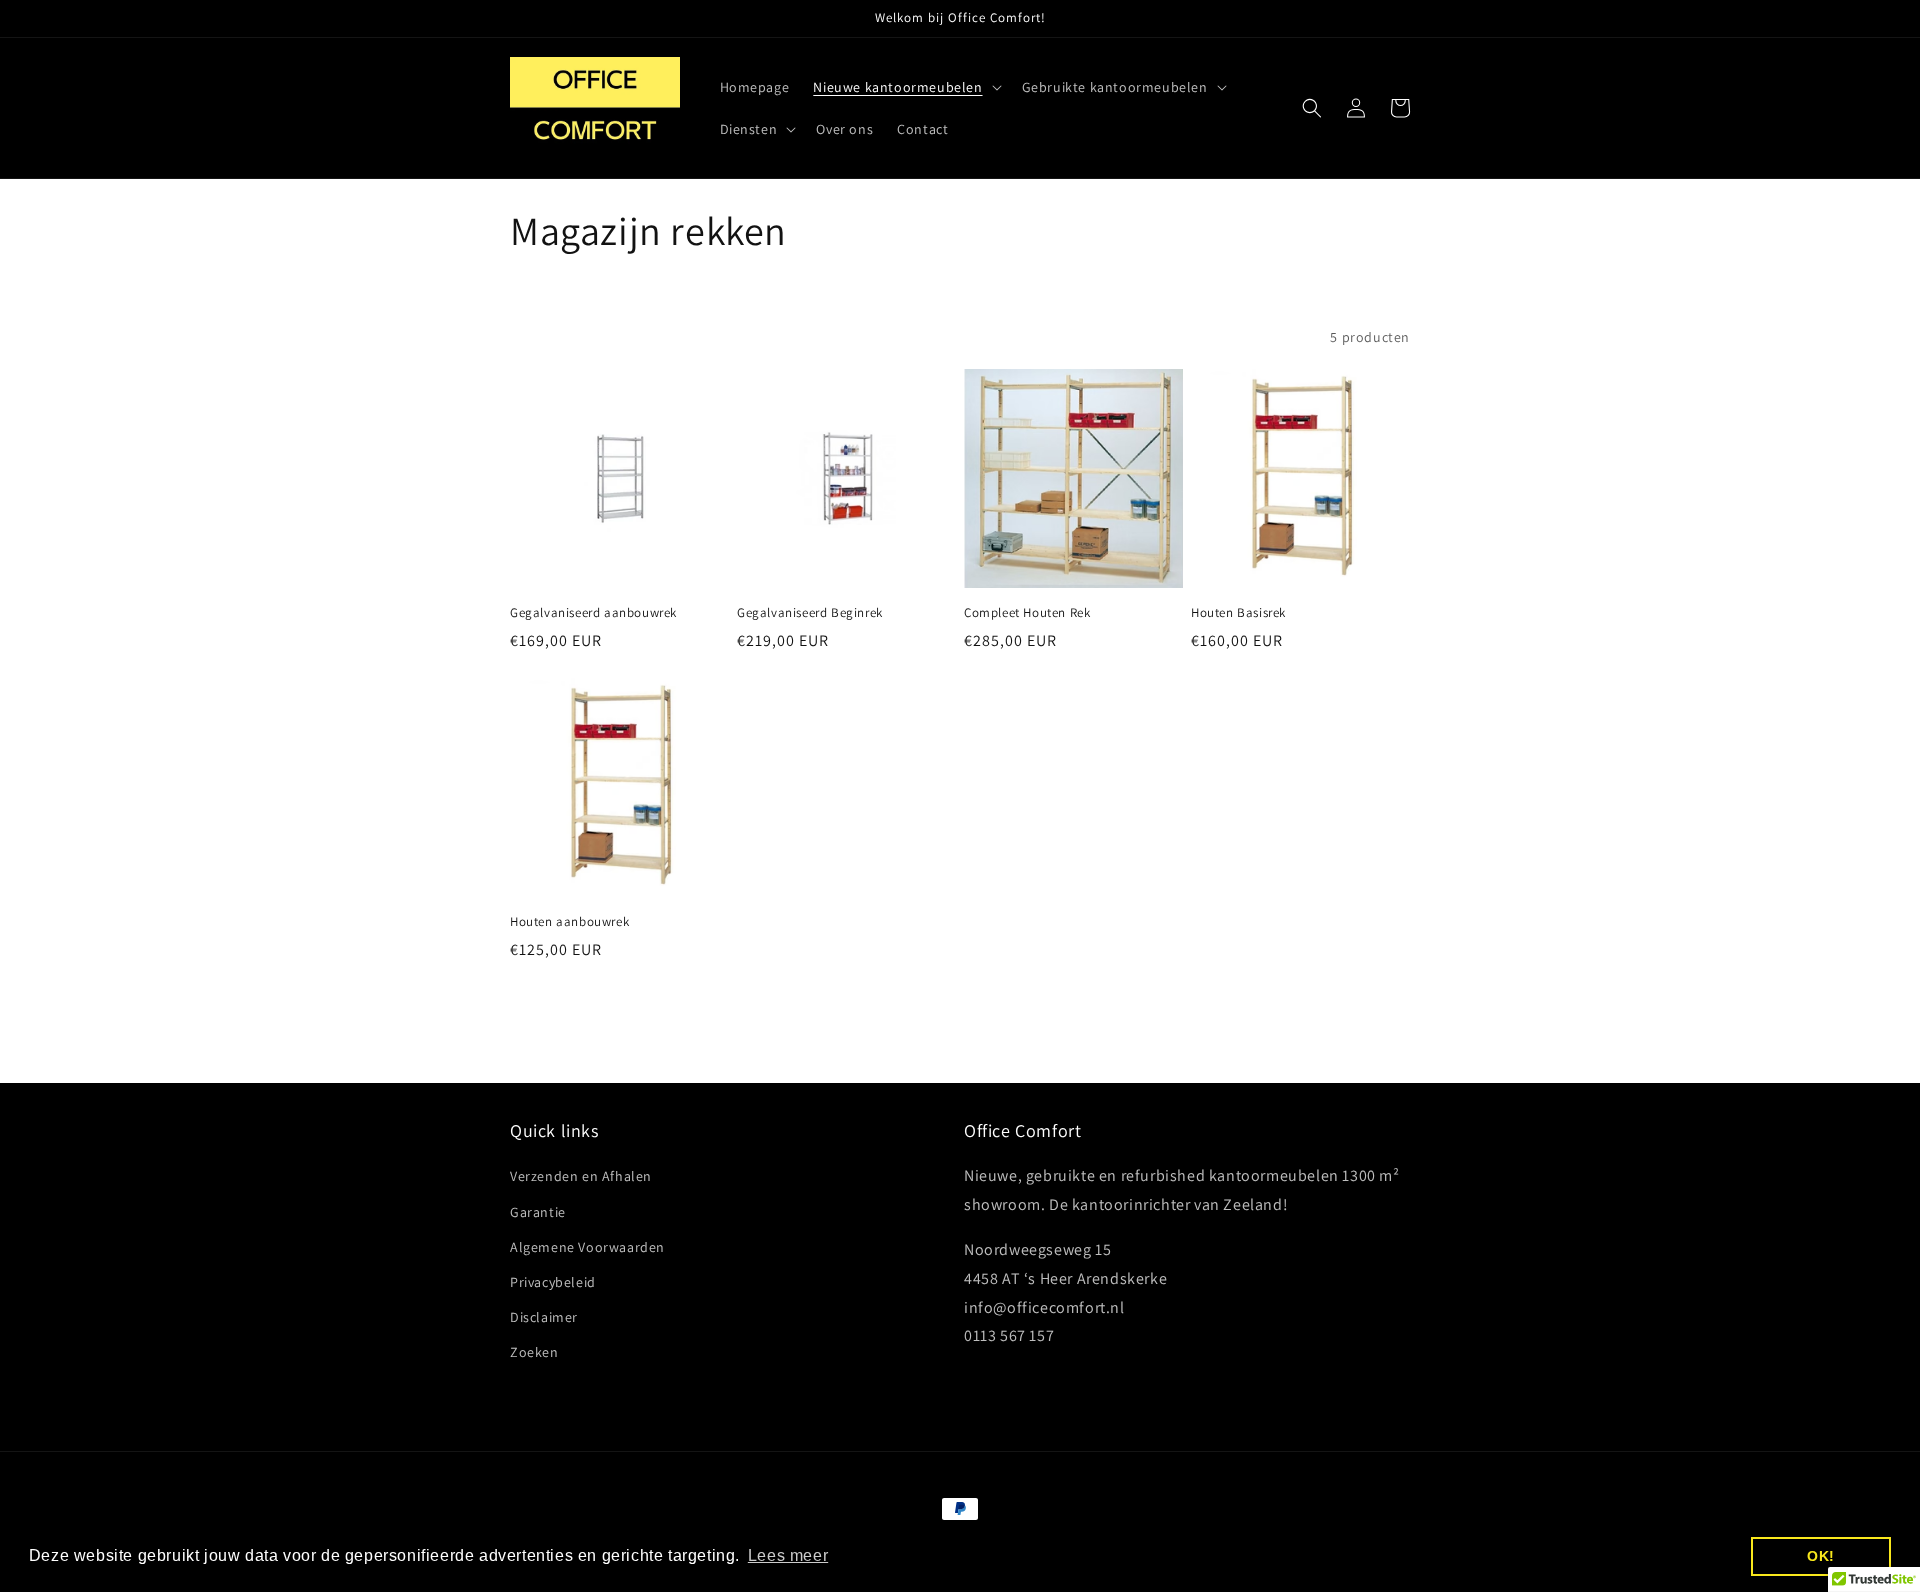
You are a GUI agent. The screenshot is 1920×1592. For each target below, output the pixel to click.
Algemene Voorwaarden (587, 1247)
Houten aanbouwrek (569, 922)
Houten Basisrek (1238, 613)
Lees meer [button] (788, 1555)
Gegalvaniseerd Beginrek (810, 613)
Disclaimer (544, 1317)
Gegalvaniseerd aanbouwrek (593, 613)
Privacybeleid (553, 1282)
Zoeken (534, 1352)
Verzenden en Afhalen (581, 1176)
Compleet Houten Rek (1027, 613)
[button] (905, 87)
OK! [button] (1821, 1556)
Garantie (538, 1212)
